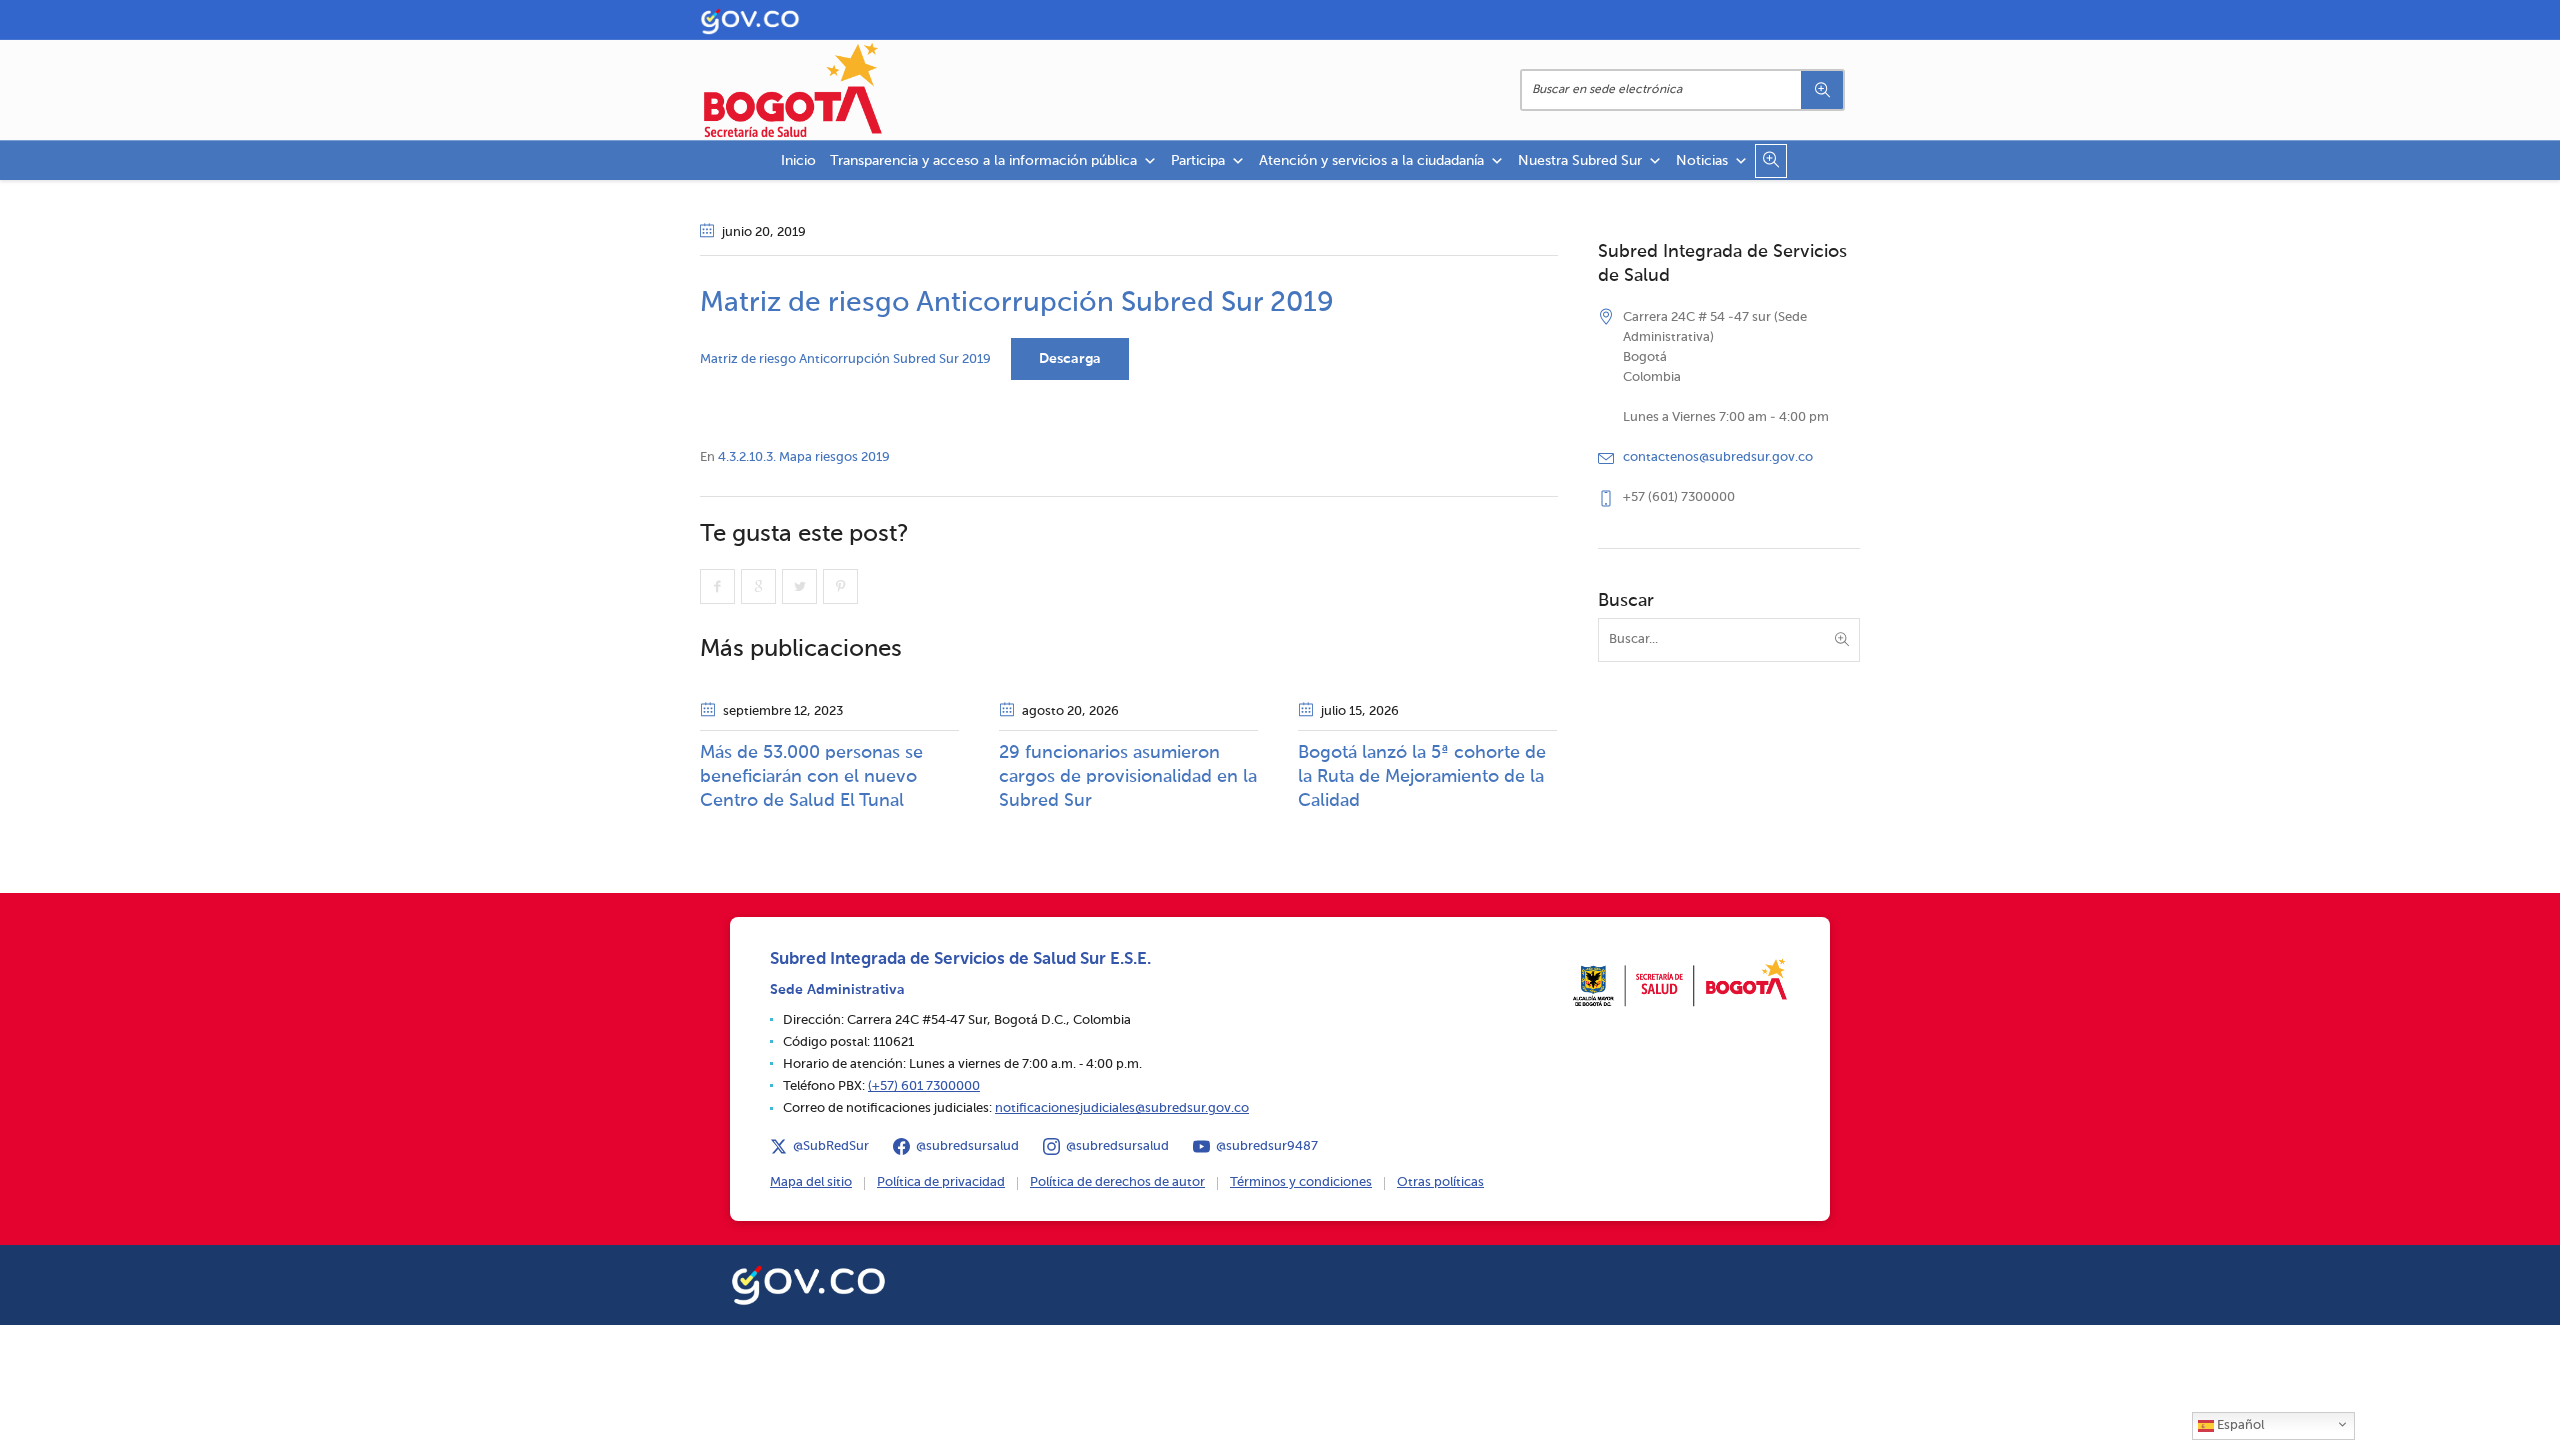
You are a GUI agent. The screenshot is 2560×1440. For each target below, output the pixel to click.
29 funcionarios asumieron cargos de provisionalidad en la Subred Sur (1128, 777)
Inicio (798, 161)
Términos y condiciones (1301, 1182)
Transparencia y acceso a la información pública (983, 161)
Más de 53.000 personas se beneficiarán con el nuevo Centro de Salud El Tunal (811, 777)
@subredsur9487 (1267, 1146)
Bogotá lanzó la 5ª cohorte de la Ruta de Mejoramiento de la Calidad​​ (1422, 777)
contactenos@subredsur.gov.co (1718, 457)
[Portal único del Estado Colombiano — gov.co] (808, 1282)
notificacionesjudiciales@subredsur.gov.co (1122, 1108)
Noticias (1702, 161)
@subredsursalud (967, 1146)
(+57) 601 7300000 (924, 1086)
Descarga (1070, 359)
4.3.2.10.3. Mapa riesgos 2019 (804, 457)
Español (2239, 1425)
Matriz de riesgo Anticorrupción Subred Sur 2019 (845, 359)
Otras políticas (1440, 1182)
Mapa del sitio (811, 1182)
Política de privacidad (941, 1182)
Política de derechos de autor (1117, 1182)
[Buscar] (1822, 90)
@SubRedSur (831, 1146)
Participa (1198, 161)
